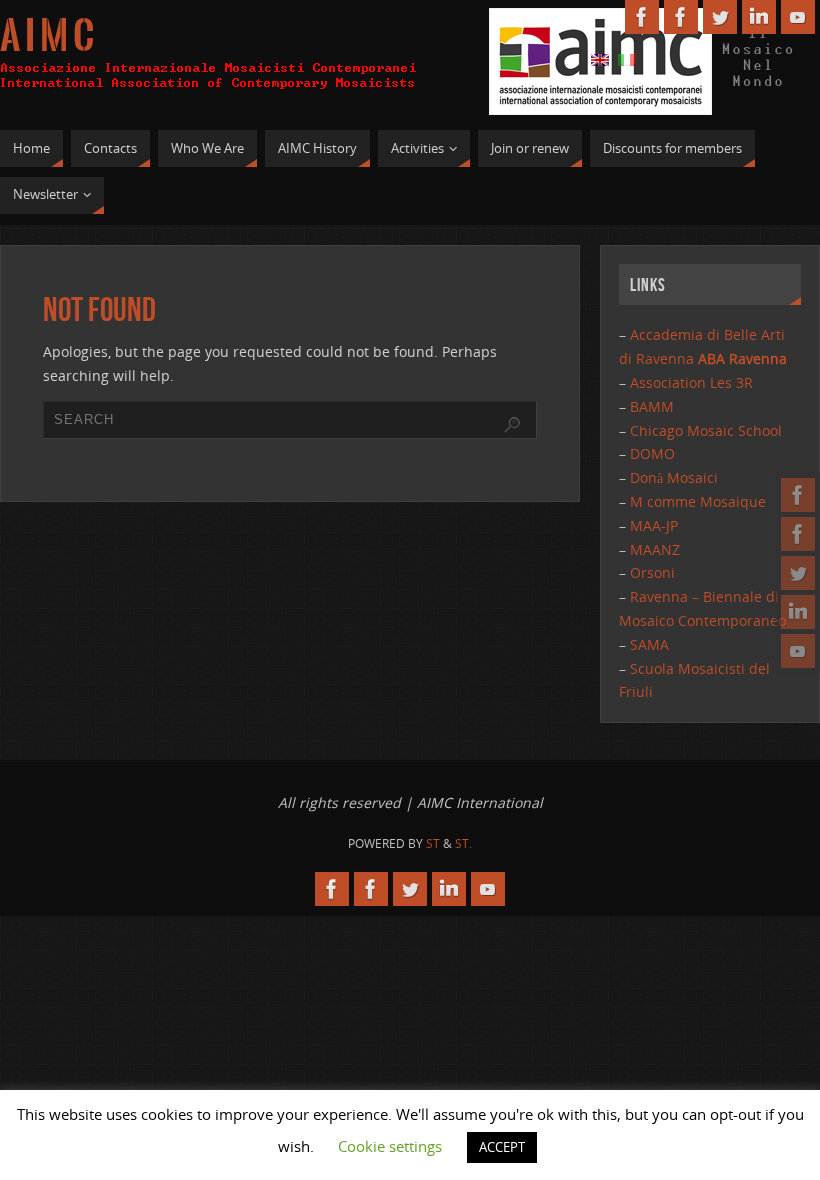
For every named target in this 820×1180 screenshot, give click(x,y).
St (433, 843)
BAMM (652, 406)
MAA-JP (654, 525)
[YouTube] (798, 651)
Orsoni (652, 572)
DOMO (652, 453)
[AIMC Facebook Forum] (798, 534)
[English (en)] (600, 58)
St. (463, 843)
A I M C (47, 36)
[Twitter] (798, 573)
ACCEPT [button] (502, 1147)
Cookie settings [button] (390, 1146)
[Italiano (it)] (627, 58)
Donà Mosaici (674, 477)
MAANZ (655, 549)
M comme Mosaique (698, 501)
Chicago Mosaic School (706, 430)
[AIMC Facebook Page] (798, 495)
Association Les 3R (691, 382)
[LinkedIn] (798, 612)
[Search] (512, 425)
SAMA (649, 644)
